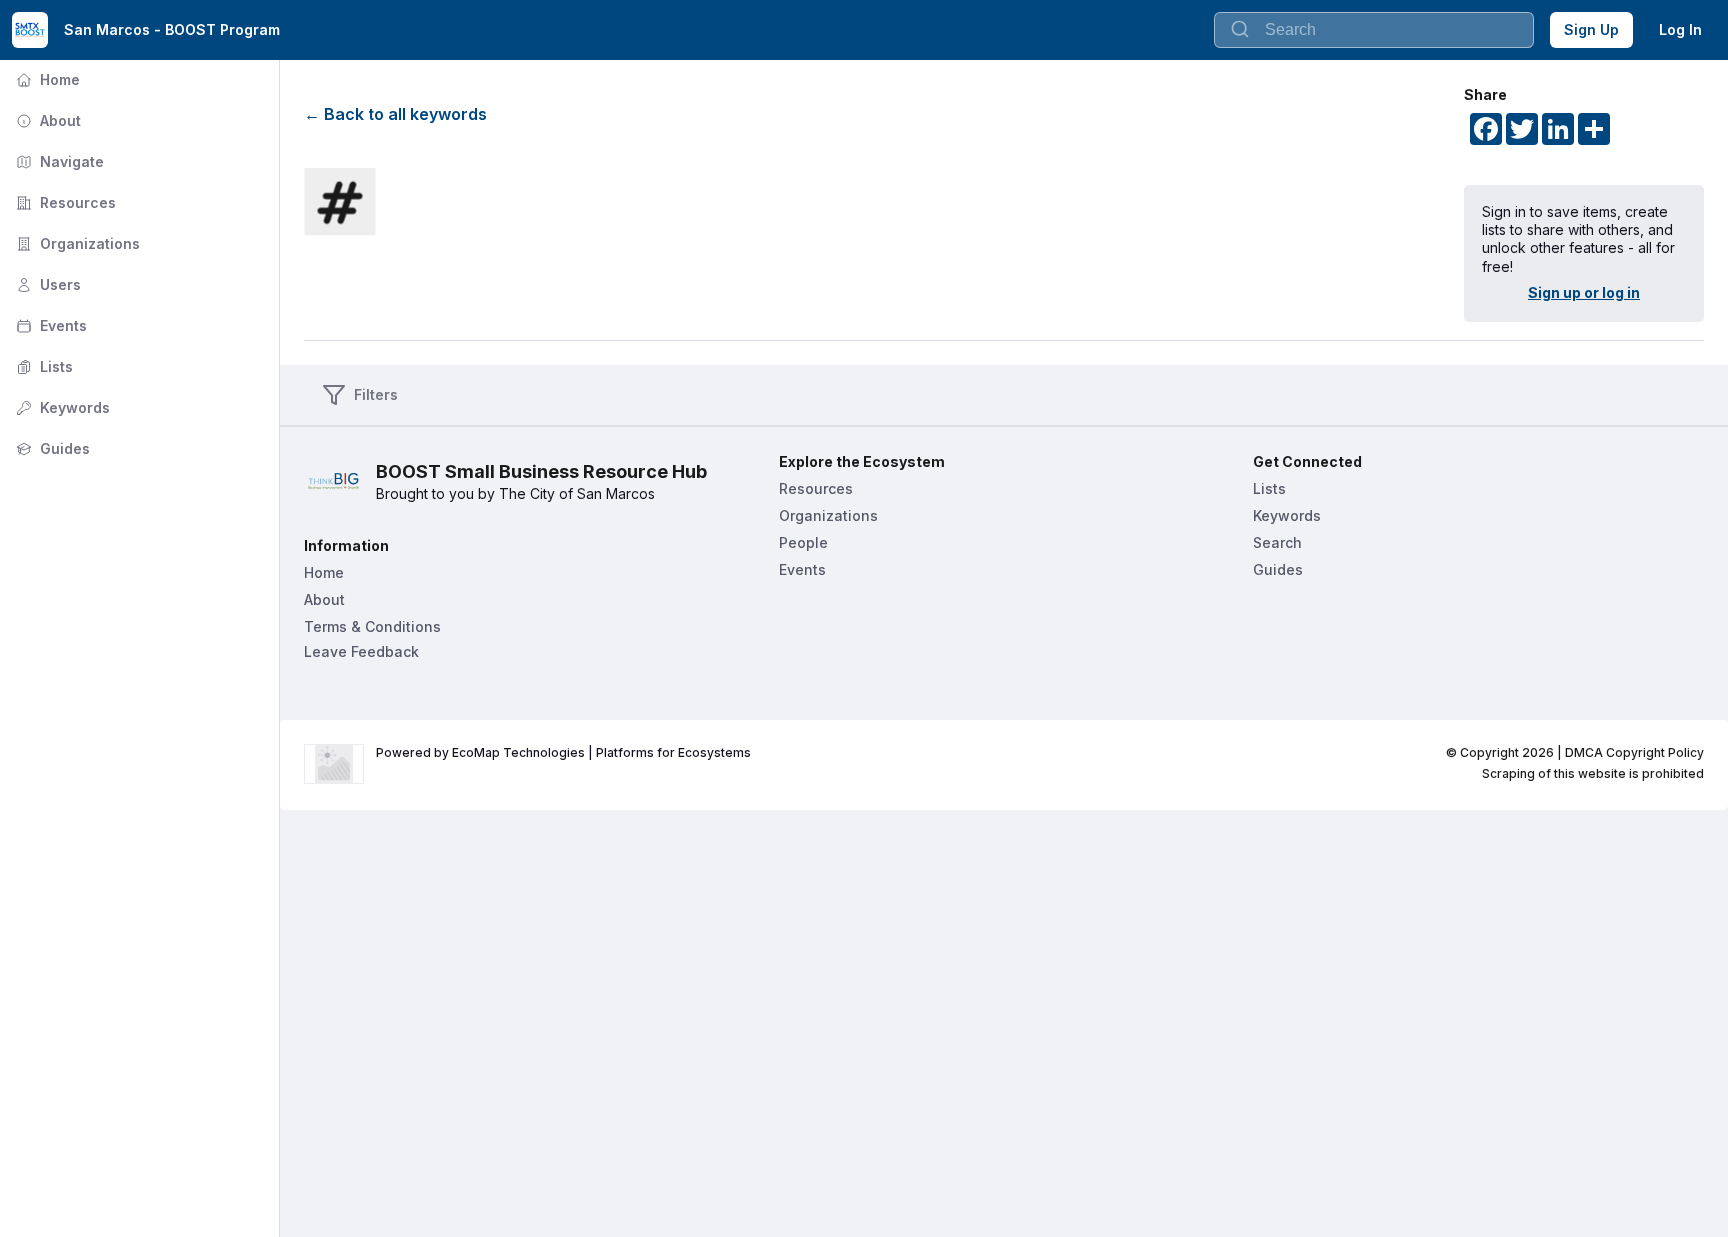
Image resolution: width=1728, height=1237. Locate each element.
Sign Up (1591, 29)
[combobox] (1374, 30)
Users (46, 284)
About (46, 120)
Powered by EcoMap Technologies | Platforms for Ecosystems (563, 752)
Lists (42, 366)
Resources (64, 202)
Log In (1680, 29)
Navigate (58, 161)
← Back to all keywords (395, 114)
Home (46, 79)
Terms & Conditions (372, 626)
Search (1277, 542)
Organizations (76, 243)
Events (49, 325)
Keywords (61, 407)
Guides (51, 448)
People (803, 542)
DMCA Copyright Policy (1634, 752)
